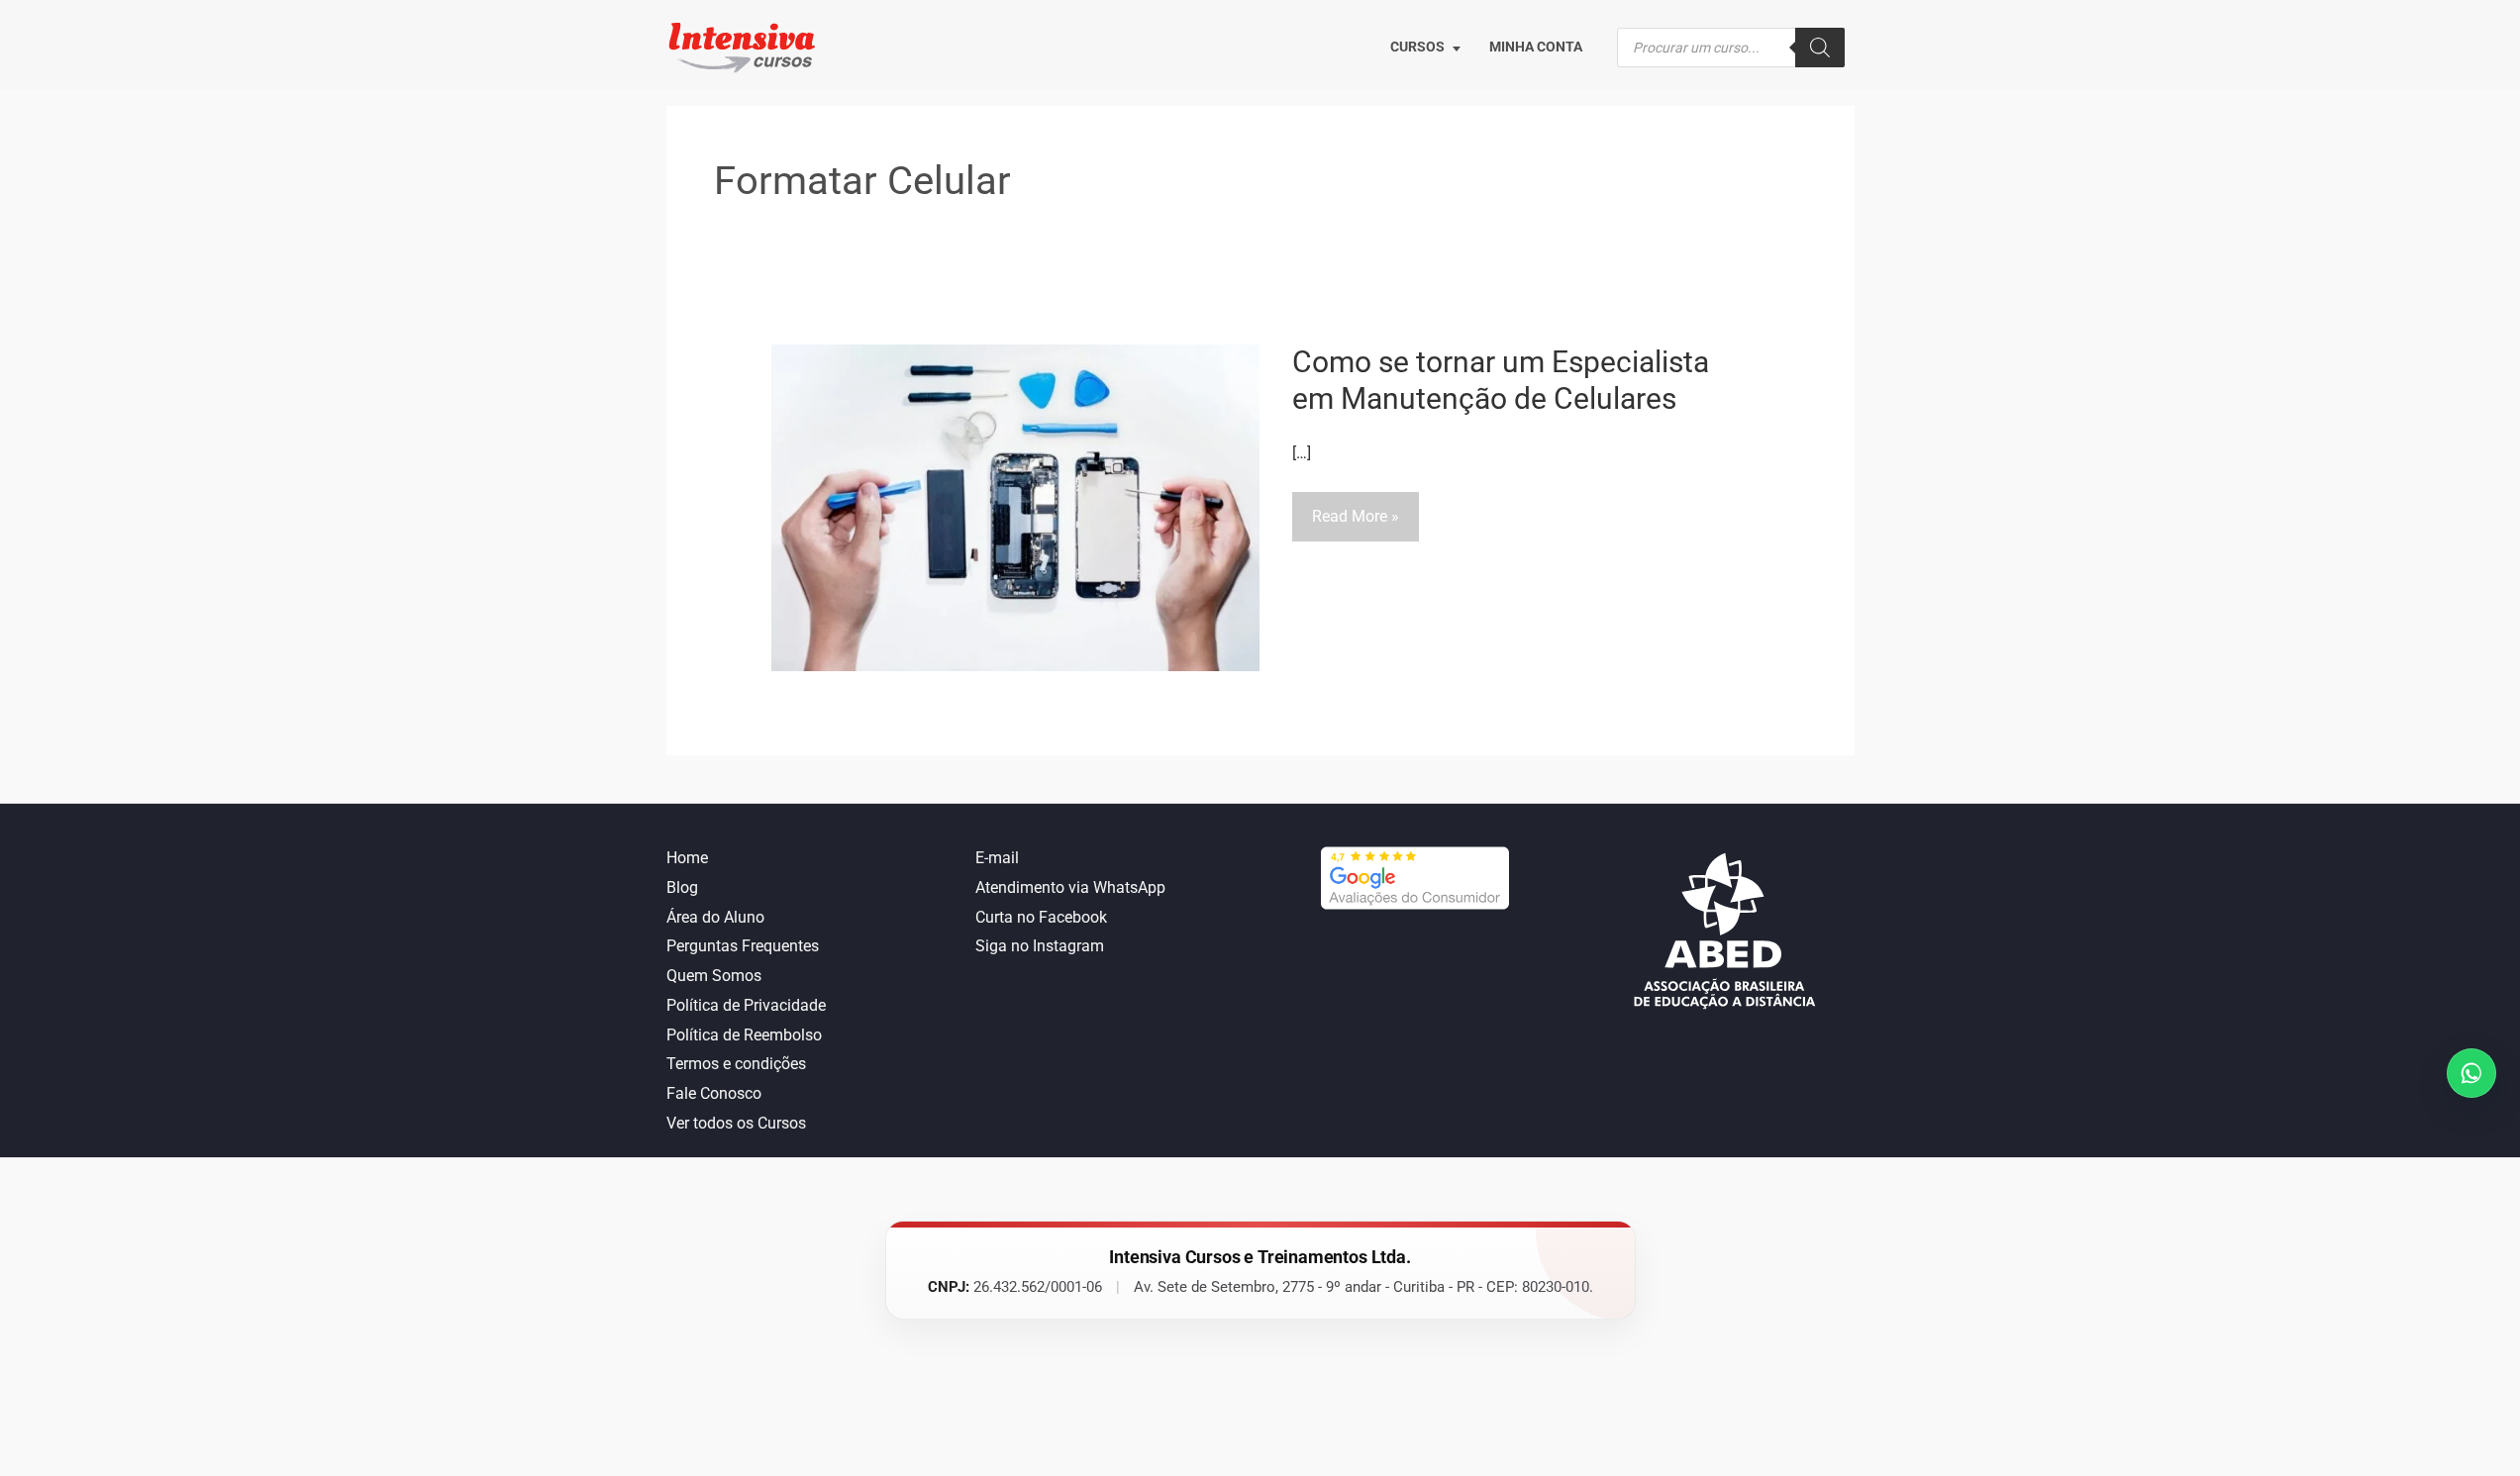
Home (687, 858)
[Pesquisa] (1820, 48)
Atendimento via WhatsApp (1070, 887)
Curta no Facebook (1041, 917)
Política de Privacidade (746, 1005)
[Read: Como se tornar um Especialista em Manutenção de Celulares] (1015, 506)
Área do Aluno (715, 917)
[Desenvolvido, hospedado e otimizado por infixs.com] (1260, 1387)
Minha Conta (1536, 47)
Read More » (1355, 524)
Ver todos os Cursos (736, 1123)
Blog (682, 887)
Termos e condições (736, 1064)
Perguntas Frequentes (743, 946)
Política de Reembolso (744, 1035)
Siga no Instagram (1040, 946)
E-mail (997, 858)
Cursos (1417, 47)
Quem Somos (714, 976)
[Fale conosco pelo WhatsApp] (2471, 1073)
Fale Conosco (714, 1093)
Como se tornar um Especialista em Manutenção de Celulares (1501, 380)
